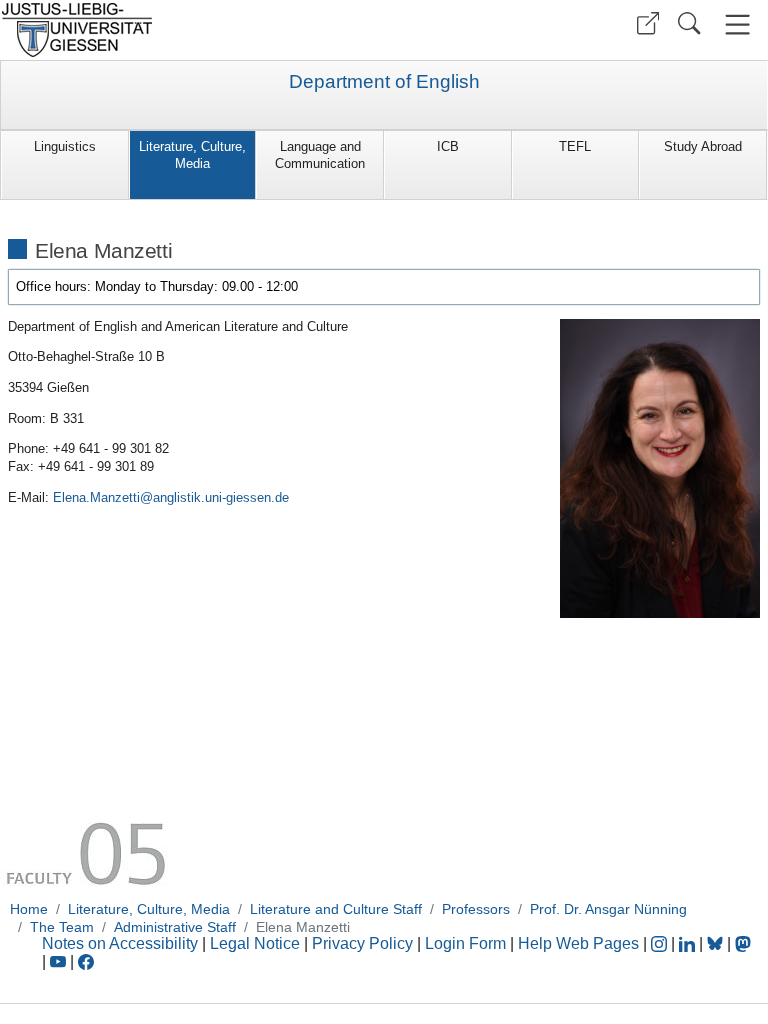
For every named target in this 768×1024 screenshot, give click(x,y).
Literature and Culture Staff (336, 909)
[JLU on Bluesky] (717, 943)
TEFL (575, 146)
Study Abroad (703, 146)
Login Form (465, 943)
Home (29, 909)
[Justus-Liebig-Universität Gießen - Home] (189, 30)
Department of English (384, 82)
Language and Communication (320, 155)
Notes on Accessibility (122, 943)
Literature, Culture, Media (192, 155)
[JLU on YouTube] (60, 961)
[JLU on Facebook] (86, 961)
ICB (448, 146)
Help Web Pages (578, 943)
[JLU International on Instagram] (661, 943)
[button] (648, 23)
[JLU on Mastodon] (743, 943)
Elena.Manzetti (96, 497)
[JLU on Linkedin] (689, 943)
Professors (476, 909)
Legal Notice (255, 943)
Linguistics (65, 146)
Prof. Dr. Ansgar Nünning (608, 909)
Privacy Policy (362, 943)
